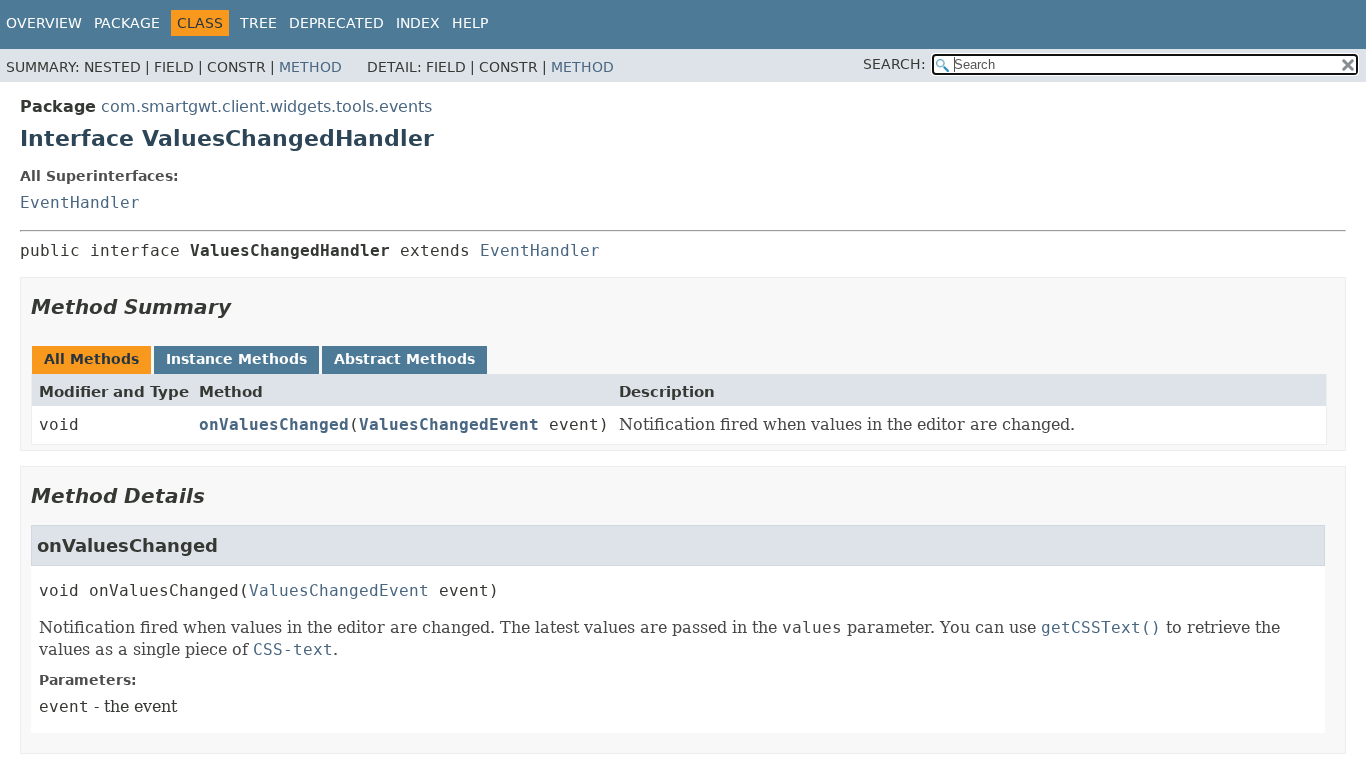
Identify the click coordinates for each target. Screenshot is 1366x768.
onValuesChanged (274, 424)
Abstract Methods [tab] (404, 359)
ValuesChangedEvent (449, 424)
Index (418, 23)
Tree (258, 23)
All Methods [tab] (91, 359)
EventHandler (80, 202)
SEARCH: (894, 64)
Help (470, 23)
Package (127, 23)
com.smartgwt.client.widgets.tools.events (266, 106)
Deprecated (336, 23)
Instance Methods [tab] (236, 359)
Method (310, 67)
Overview (44, 23)
